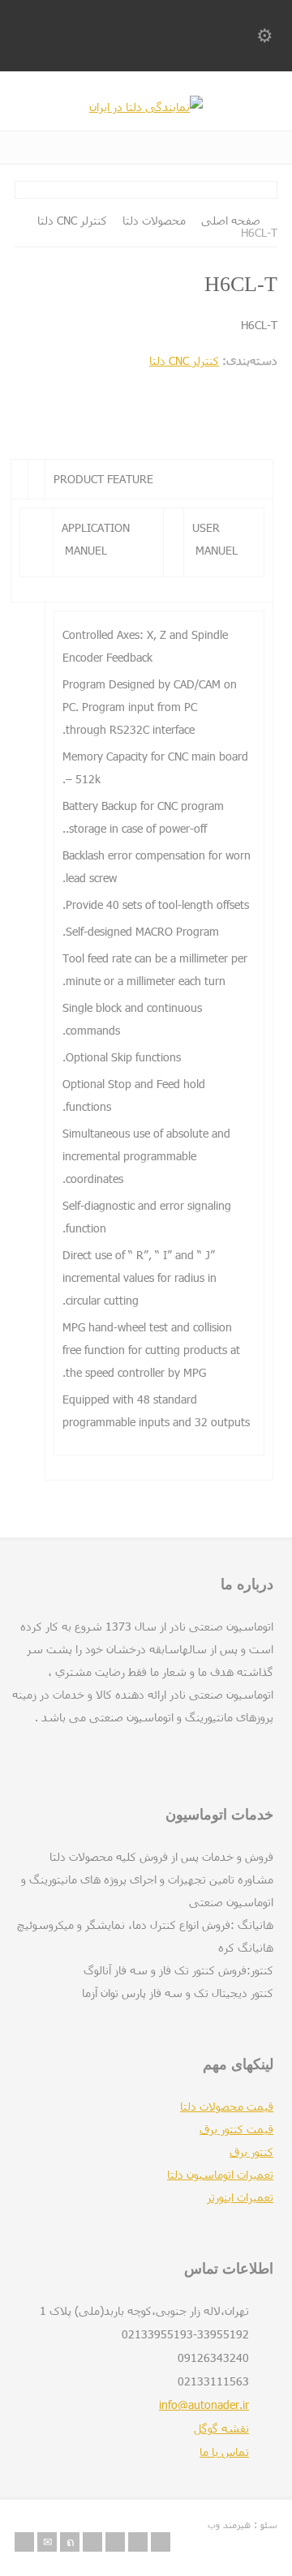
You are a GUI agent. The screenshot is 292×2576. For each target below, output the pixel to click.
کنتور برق (251, 2152)
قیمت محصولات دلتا (227, 2106)
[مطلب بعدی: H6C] (204, 420)
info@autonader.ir (204, 2405)
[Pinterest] (138, 2542)
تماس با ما (224, 2452)
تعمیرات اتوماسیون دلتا (220, 2174)
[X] (70, 2542)
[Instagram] (161, 2542)
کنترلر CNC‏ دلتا (184, 360)
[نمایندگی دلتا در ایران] (146, 107)
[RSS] (24, 2542)
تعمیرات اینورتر (240, 2197)
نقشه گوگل (221, 2428)
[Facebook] (92, 2542)
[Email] (47, 2542)
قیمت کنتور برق (236, 2129)
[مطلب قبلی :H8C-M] (88, 420)
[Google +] (115, 2542)
